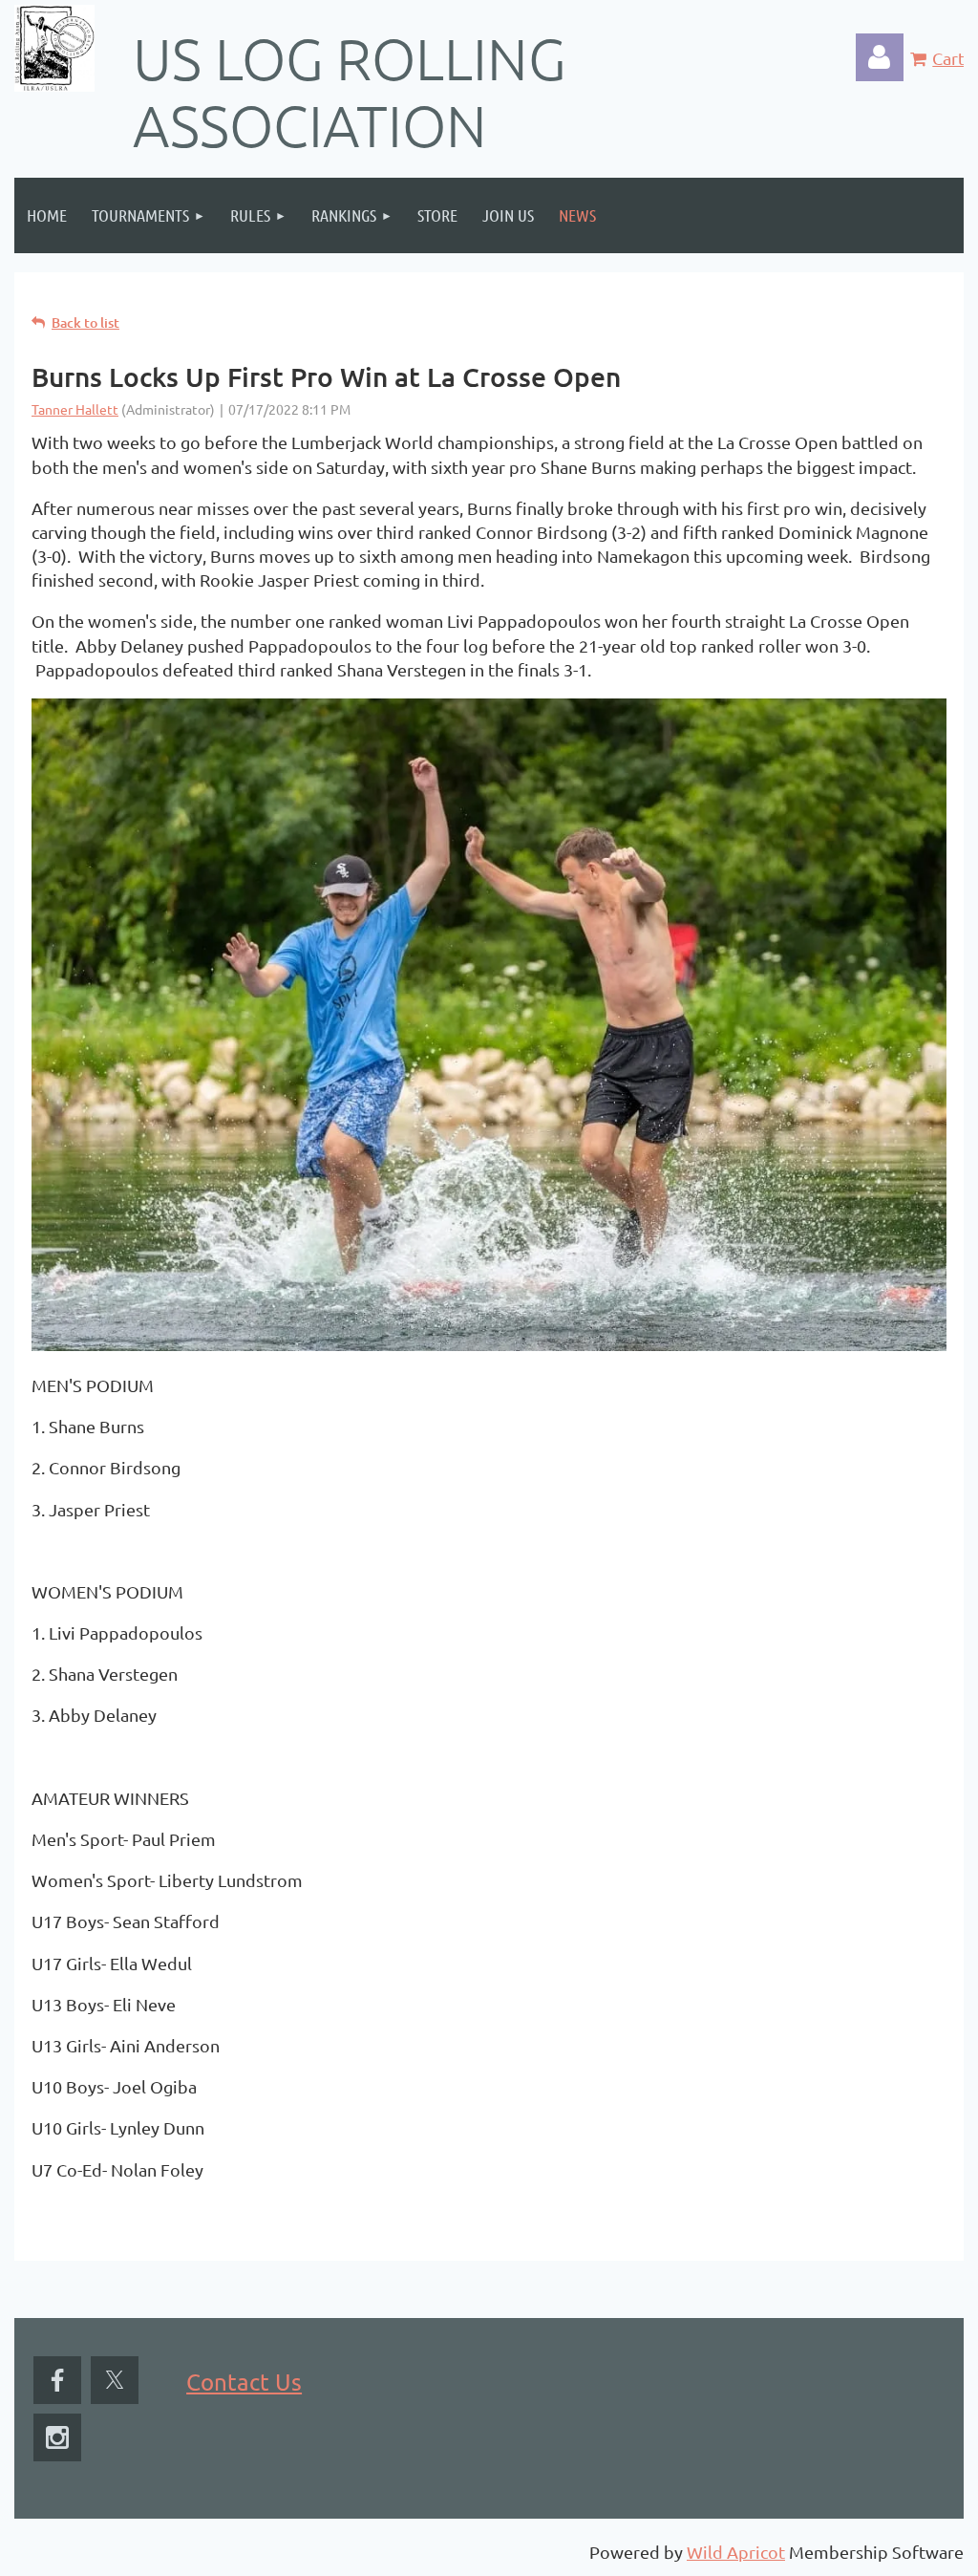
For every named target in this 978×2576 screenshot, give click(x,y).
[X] (115, 2380)
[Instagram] (57, 2437)
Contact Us (244, 2382)
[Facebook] (57, 2380)
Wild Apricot (736, 2552)
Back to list (85, 322)
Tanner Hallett (75, 409)
